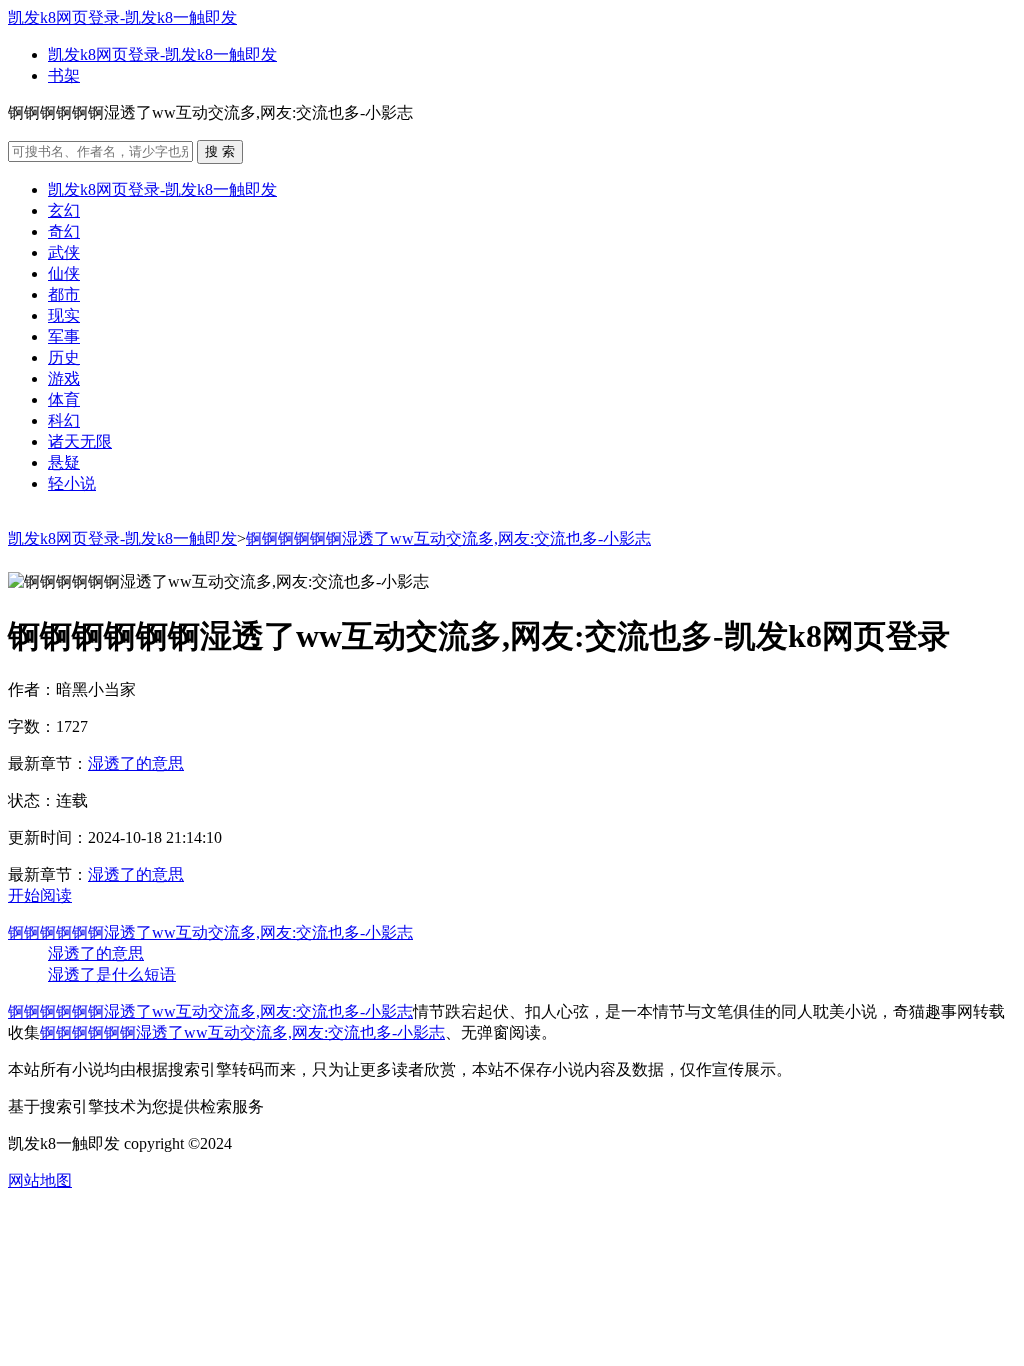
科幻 (64, 420)
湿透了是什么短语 (112, 974)
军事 (64, 336)
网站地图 (40, 1180)
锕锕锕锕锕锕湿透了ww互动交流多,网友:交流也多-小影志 (448, 538)
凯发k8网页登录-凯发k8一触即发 (122, 17)
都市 (64, 294)
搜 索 (220, 151)
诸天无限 (80, 441)
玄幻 (64, 210)
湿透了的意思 (136, 763)
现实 (64, 315)
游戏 (64, 378)
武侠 (64, 252)
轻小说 (72, 483)
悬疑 (64, 462)
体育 (64, 399)
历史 (64, 357)
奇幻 (64, 231)
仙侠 (64, 273)
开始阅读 (40, 895)
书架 (64, 75)
